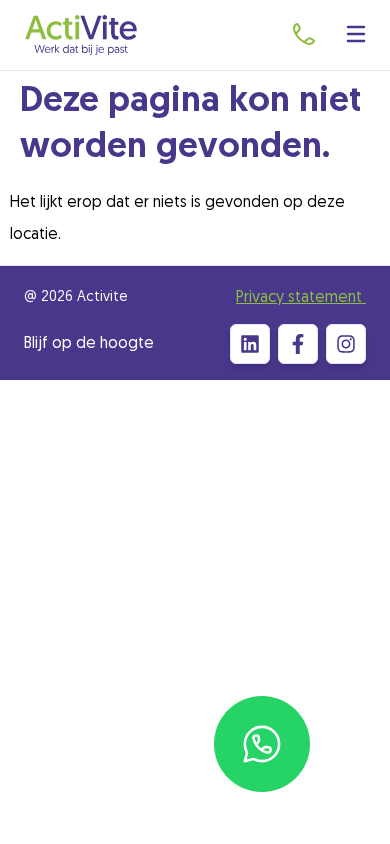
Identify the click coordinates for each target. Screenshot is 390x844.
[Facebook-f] (298, 344)
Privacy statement (301, 298)
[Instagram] (346, 344)
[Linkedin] (250, 344)
